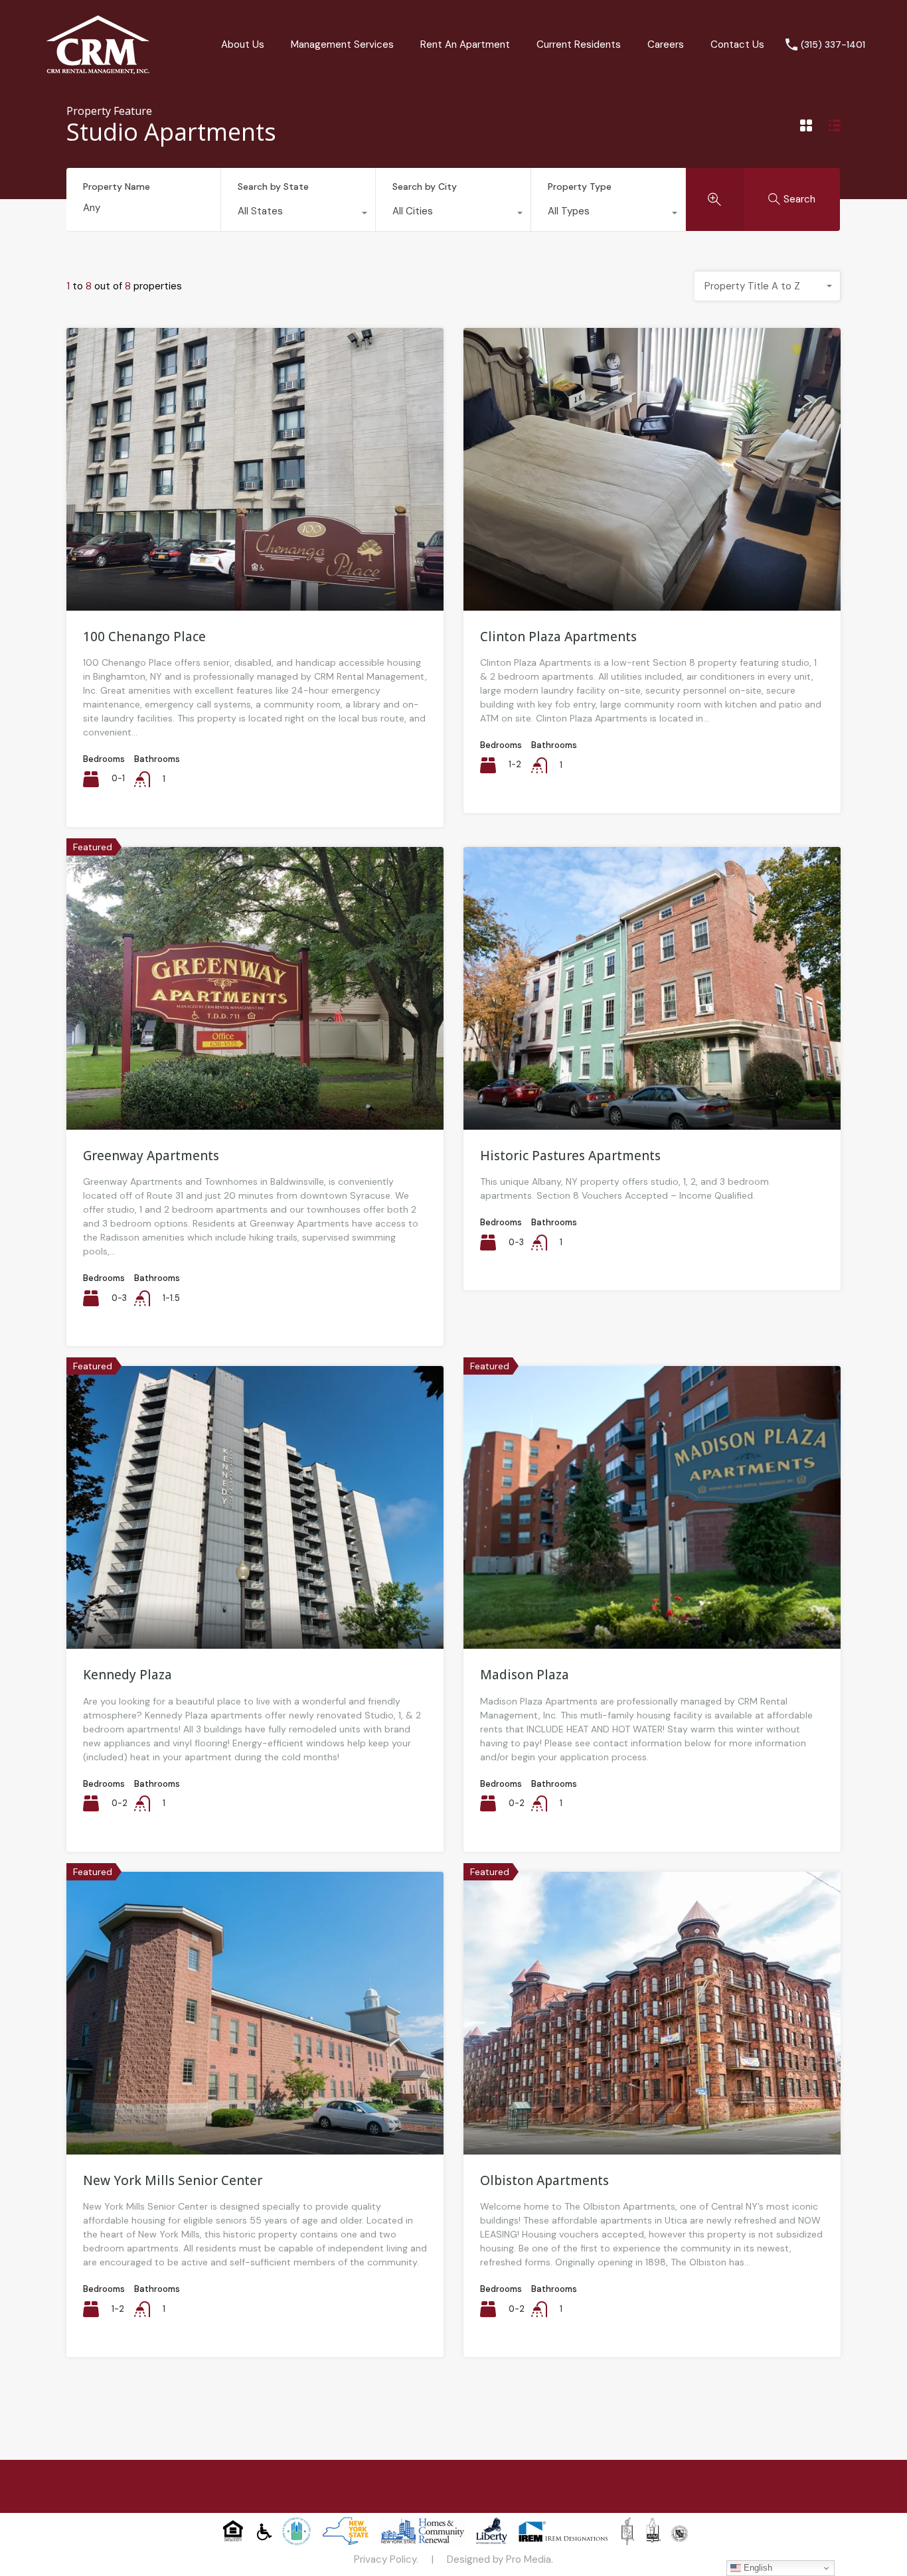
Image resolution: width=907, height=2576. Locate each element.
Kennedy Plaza (127, 1675)
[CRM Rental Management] (98, 70)
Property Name (117, 187)
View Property (255, 554)
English (757, 2568)
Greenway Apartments (151, 1156)
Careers (666, 44)
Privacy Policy (385, 2559)
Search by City (425, 187)
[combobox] (298, 214)
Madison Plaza (525, 1675)
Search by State (273, 187)
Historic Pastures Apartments (570, 1156)
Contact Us (737, 44)
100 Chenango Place (144, 637)
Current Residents (579, 44)
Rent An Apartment (465, 44)
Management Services (342, 44)
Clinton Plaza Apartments (558, 637)
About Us (243, 44)
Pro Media (529, 2559)
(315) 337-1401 (833, 45)
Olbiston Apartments (544, 2180)
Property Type (580, 187)
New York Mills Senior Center (173, 2180)
